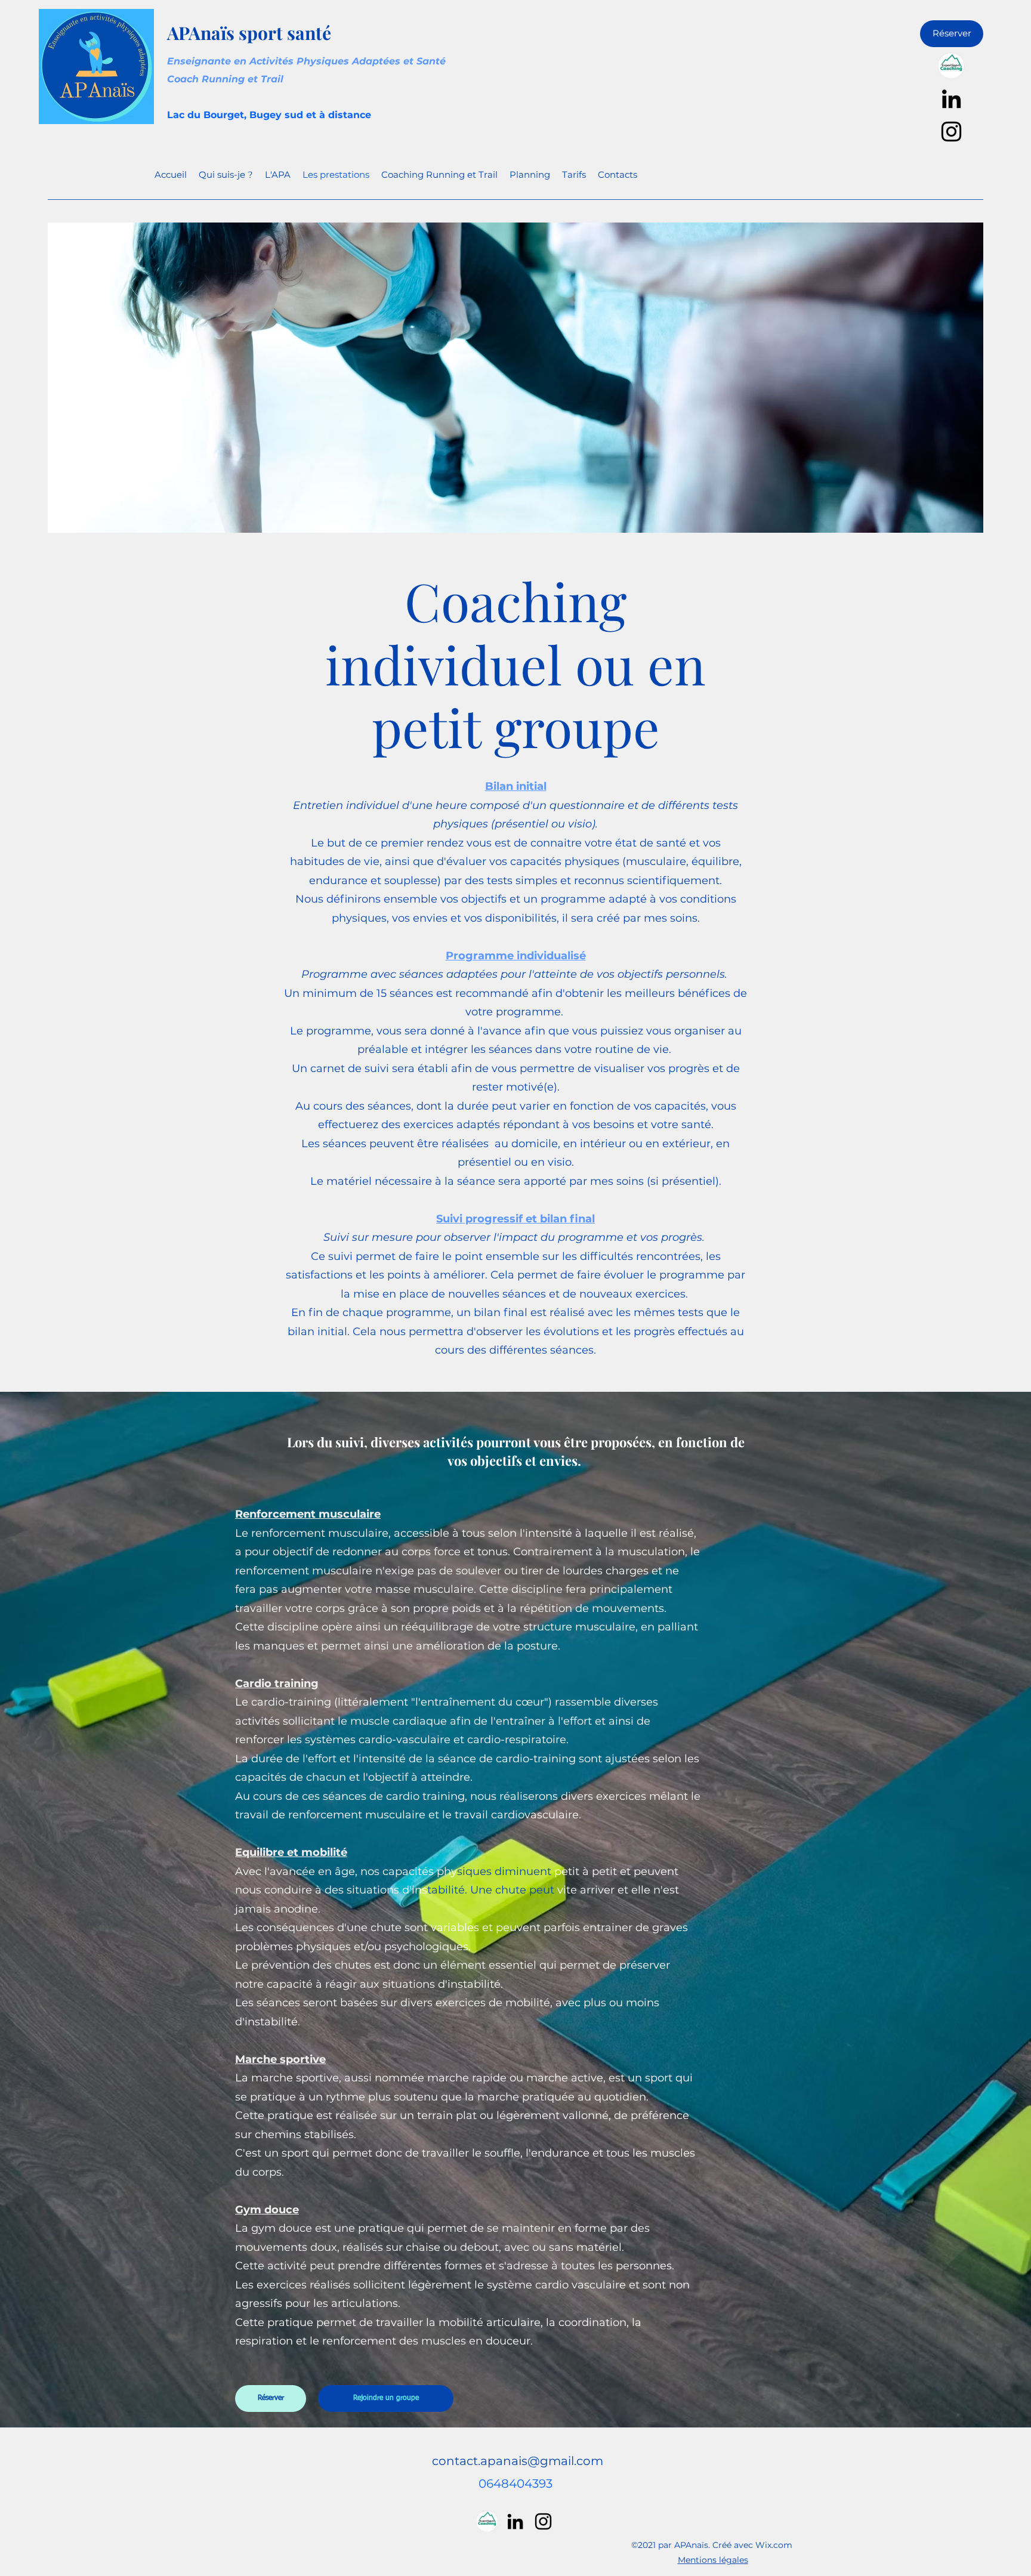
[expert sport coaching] (487, 2521)
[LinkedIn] (951, 99)
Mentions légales (713, 2560)
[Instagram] (951, 132)
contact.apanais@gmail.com (518, 2461)
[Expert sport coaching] (951, 66)
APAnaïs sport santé (249, 33)
